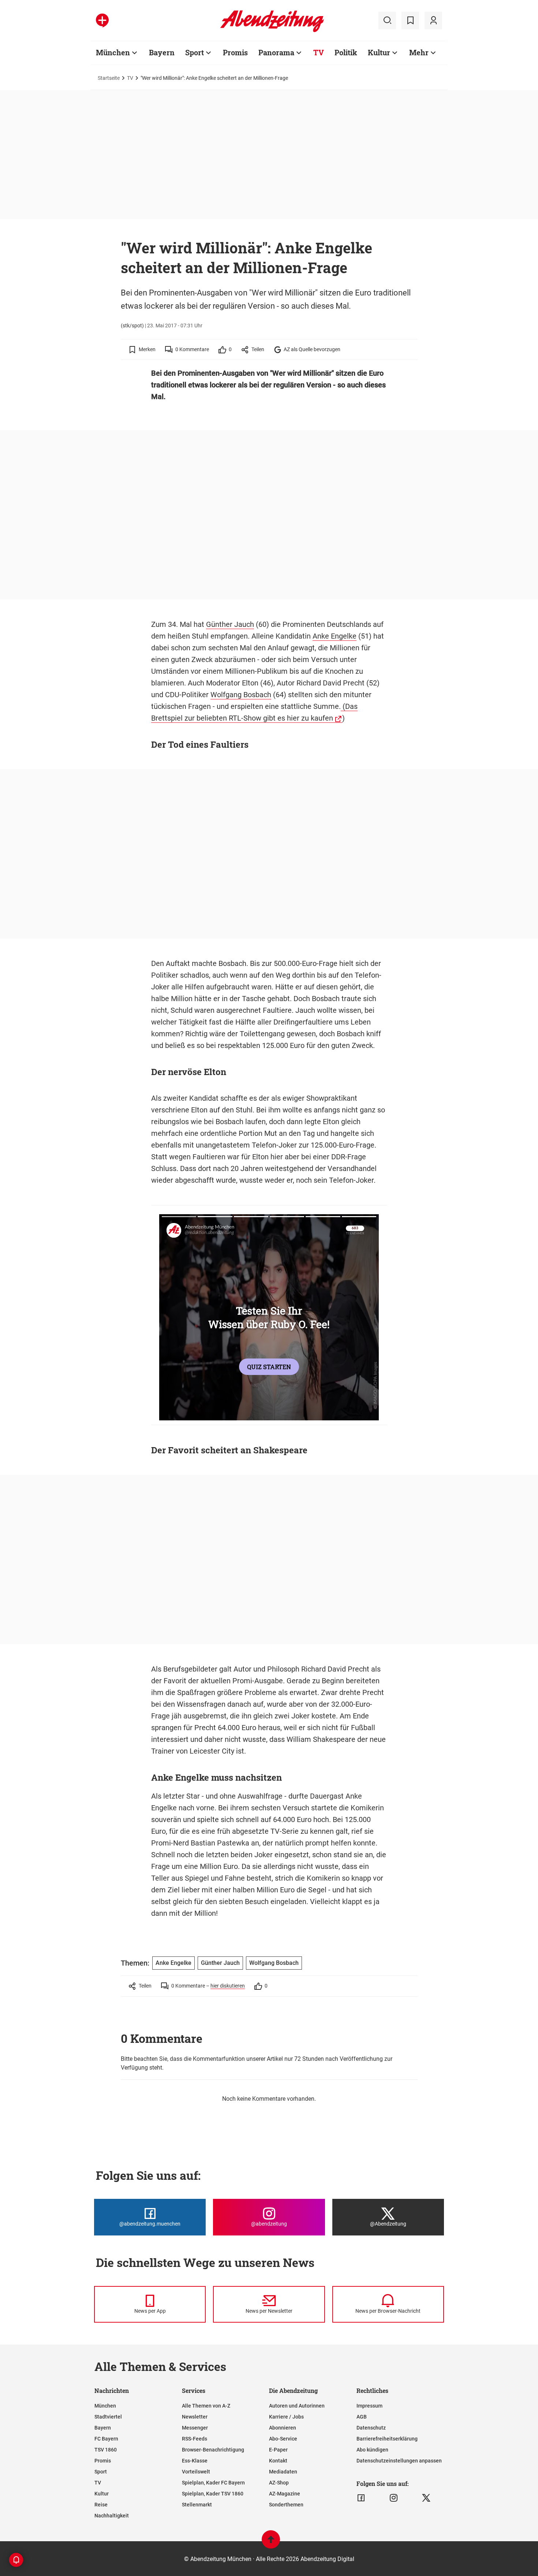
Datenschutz (371, 2428)
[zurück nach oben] (271, 2543)
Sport (195, 52)
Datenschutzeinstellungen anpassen (399, 2461)
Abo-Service (283, 2439)
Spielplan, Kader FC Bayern (213, 2483)
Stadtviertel (108, 2417)
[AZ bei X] (426, 2498)
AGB (362, 2417)
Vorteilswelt (196, 2472)
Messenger (195, 2428)
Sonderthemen (286, 2505)
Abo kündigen (372, 2450)
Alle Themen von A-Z (206, 2406)
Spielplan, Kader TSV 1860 (213, 2494)
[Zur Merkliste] (410, 21)
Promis (235, 52)
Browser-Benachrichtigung (213, 2450)
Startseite (109, 78)
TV (319, 52)
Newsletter (195, 2417)
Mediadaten (283, 2472)
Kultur (379, 52)
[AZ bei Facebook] (361, 2498)
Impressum (369, 2406)
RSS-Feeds (195, 2439)
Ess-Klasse (195, 2461)
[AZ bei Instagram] (394, 2498)
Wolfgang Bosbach (241, 695)
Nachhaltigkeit (112, 2516)
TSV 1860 (106, 2450)
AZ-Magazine (285, 2494)
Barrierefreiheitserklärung (387, 2439)
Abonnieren (283, 2428)
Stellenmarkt (197, 2505)
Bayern (162, 52)
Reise (101, 2505)
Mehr (419, 52)
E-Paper (278, 2450)
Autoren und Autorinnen (297, 2406)
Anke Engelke (335, 636)
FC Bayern (106, 2439)
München (113, 52)
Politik (346, 52)
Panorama (276, 52)
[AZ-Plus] (102, 21)
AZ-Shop (279, 2483)
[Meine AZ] (433, 21)
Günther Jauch (230, 624)
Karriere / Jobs (286, 2417)
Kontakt (278, 2461)
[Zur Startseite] (272, 31)
